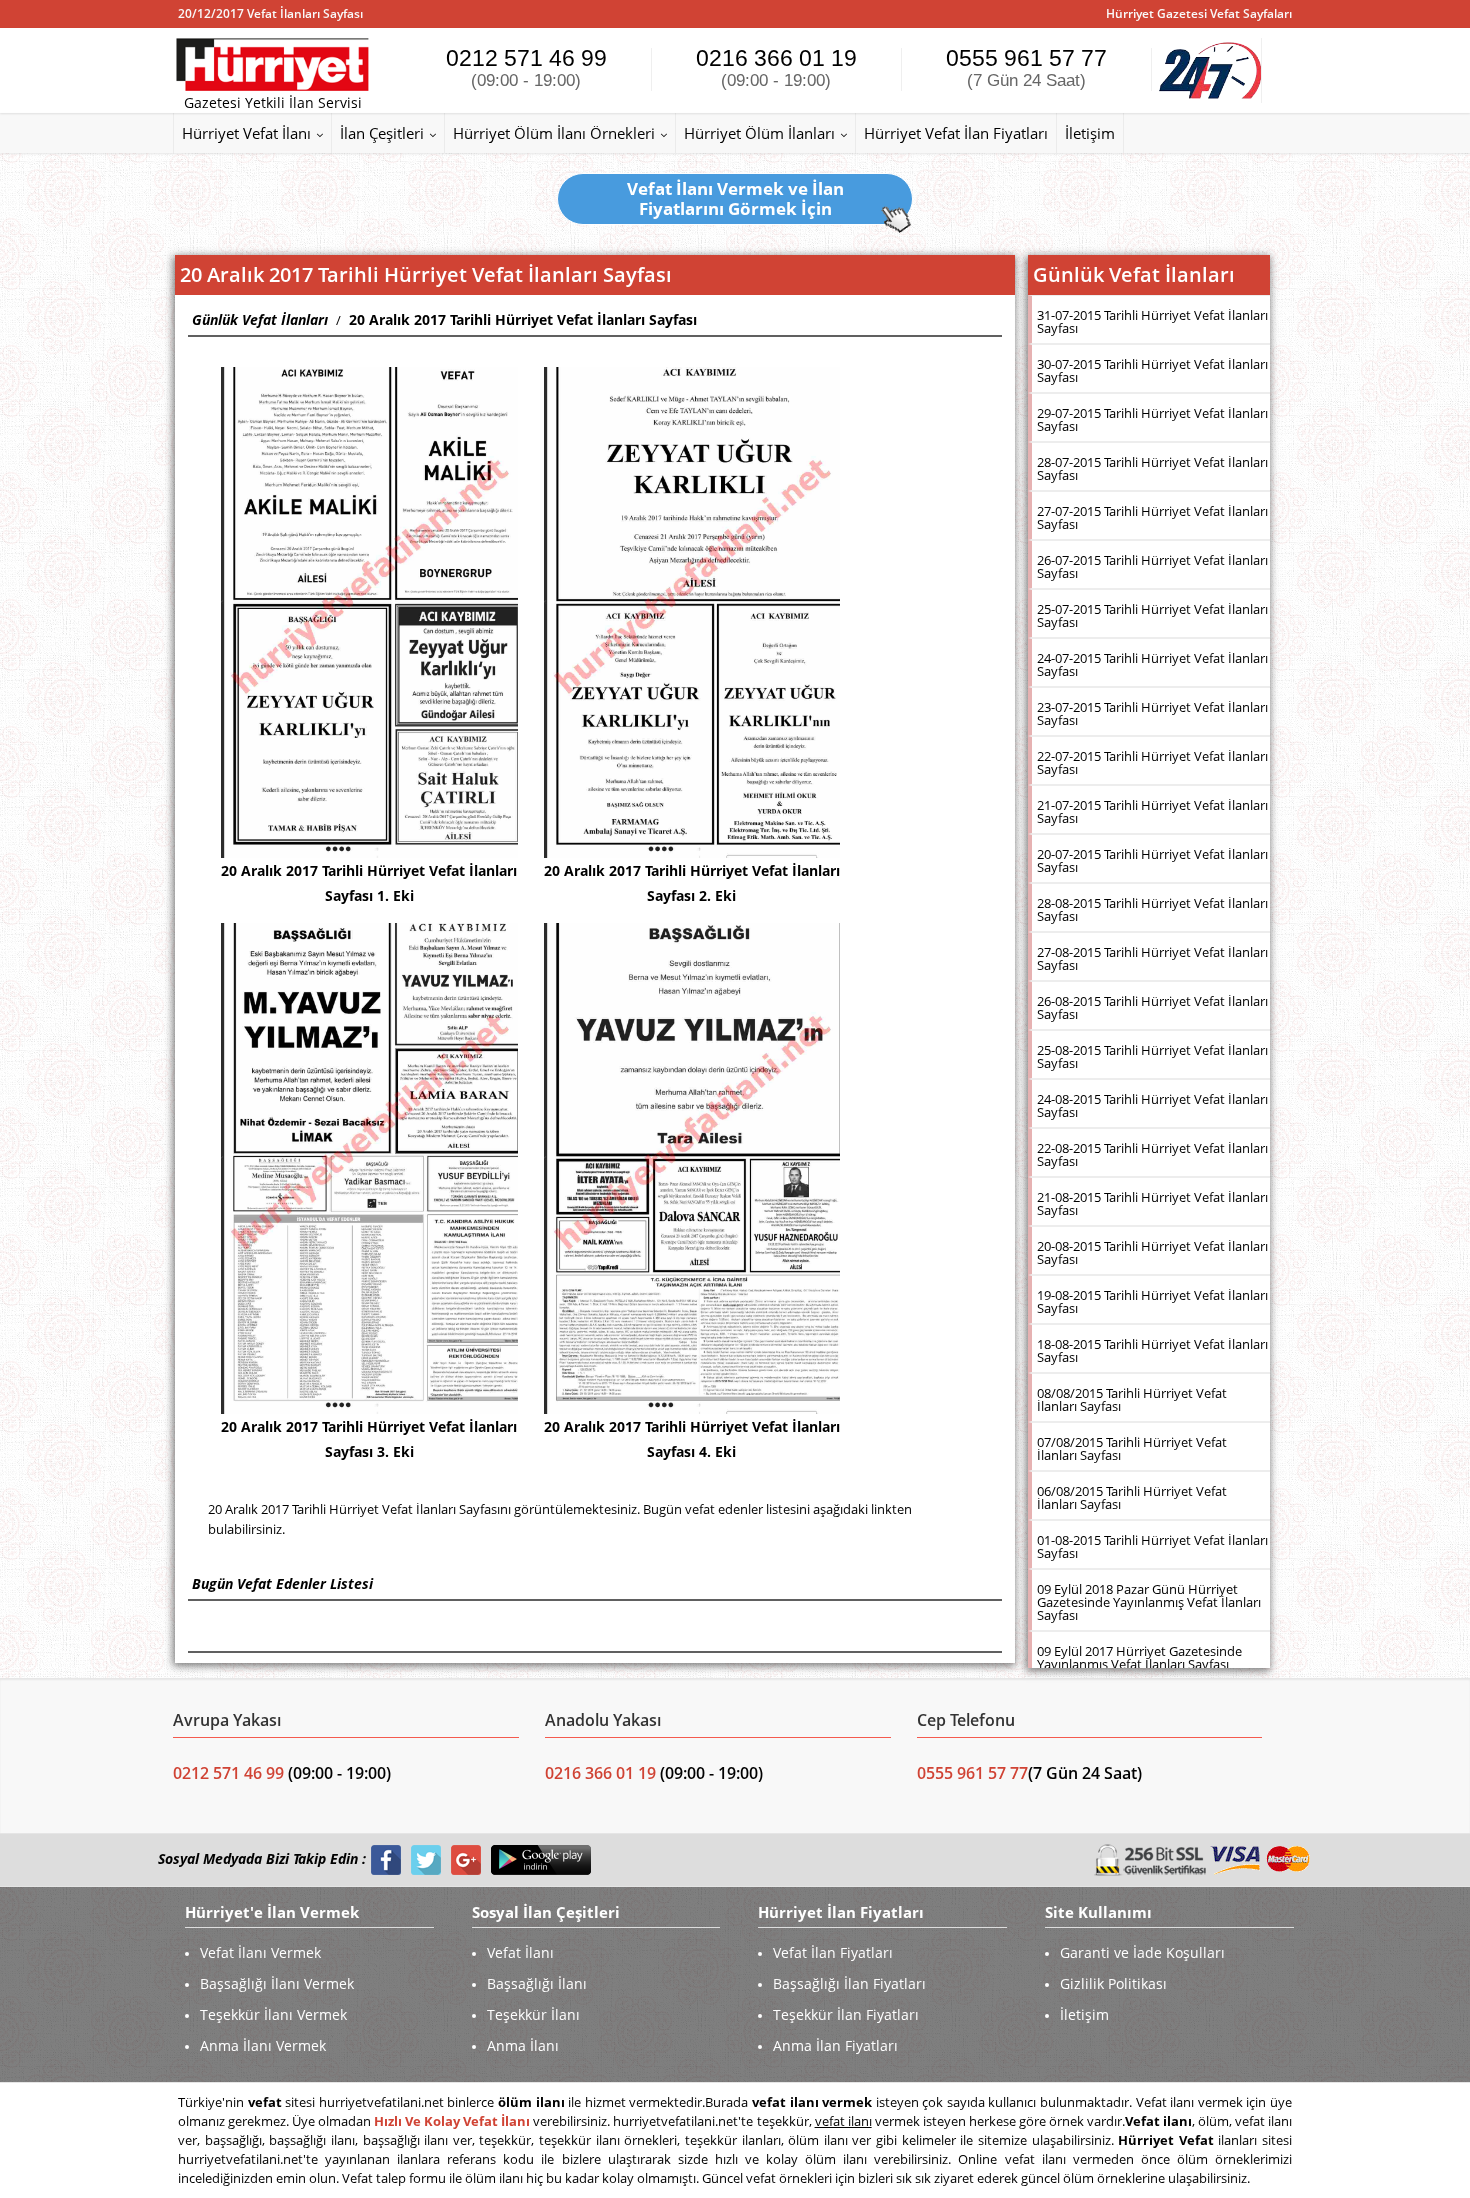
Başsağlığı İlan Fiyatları (849, 1983)
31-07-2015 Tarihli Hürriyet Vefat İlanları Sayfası (1152, 321)
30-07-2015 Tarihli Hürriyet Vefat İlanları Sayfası (1152, 370)
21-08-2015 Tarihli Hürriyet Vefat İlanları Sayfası (1152, 1203)
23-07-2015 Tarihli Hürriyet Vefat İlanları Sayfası (1152, 713)
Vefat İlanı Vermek (260, 1952)
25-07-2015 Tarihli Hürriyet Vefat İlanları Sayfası (1152, 615)
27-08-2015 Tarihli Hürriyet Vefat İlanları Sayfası (1152, 958)
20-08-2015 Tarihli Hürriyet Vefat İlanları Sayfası (1152, 1252)
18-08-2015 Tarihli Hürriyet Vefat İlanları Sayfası (1152, 1350)
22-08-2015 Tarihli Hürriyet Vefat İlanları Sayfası (1152, 1154)
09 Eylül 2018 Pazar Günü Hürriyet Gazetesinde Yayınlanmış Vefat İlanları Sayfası (1149, 1602)
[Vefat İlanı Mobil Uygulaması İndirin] (541, 1859)
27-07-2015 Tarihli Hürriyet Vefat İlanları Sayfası (1152, 517)
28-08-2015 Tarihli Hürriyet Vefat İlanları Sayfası (1152, 909)
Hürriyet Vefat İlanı (246, 133)
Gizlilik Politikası (1113, 1983)
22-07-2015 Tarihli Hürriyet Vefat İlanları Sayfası (1152, 762)
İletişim (1090, 133)
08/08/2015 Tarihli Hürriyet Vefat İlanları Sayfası (1132, 1399)
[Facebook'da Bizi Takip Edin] (386, 1859)
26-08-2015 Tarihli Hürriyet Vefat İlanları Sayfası (1152, 1007)
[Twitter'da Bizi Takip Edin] (426, 1859)
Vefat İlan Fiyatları (833, 1952)
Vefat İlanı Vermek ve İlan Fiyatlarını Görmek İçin (735, 198)
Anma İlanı (523, 2045)
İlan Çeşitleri (382, 133)
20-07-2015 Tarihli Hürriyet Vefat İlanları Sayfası (1152, 860)
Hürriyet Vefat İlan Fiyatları (956, 133)
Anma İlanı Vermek (263, 2045)
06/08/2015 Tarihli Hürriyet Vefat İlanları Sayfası (1132, 1497)
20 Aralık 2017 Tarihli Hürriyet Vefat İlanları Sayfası (523, 319)
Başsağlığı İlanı (537, 1983)
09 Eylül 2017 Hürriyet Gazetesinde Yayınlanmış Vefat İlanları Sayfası (1139, 1657)
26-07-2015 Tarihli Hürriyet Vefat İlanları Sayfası (1152, 566)
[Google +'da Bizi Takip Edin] (466, 1859)
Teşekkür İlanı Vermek (273, 2014)
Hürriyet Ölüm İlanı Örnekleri (554, 133)
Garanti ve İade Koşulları (1142, 1952)
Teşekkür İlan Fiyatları (846, 2014)
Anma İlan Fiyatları (835, 2045)
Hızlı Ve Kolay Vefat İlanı (452, 2121)
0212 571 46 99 (526, 67)
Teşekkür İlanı (533, 2014)
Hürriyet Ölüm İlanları (759, 133)
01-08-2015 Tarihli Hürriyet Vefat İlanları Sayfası (1152, 1546)
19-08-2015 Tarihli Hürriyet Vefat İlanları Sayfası (1152, 1301)
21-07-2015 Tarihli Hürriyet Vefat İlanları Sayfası (1152, 811)
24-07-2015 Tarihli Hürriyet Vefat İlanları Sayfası (1152, 664)
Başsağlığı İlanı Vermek (277, 1983)
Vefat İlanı (520, 1952)
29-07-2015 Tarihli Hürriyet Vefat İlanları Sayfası (1152, 419)
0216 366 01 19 (776, 67)
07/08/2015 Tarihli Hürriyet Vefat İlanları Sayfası (1132, 1448)
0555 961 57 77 (1026, 67)
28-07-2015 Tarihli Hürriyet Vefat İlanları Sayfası (1152, 468)
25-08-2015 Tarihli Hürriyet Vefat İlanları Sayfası (1152, 1056)
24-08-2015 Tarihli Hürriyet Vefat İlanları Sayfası (1152, 1105)
